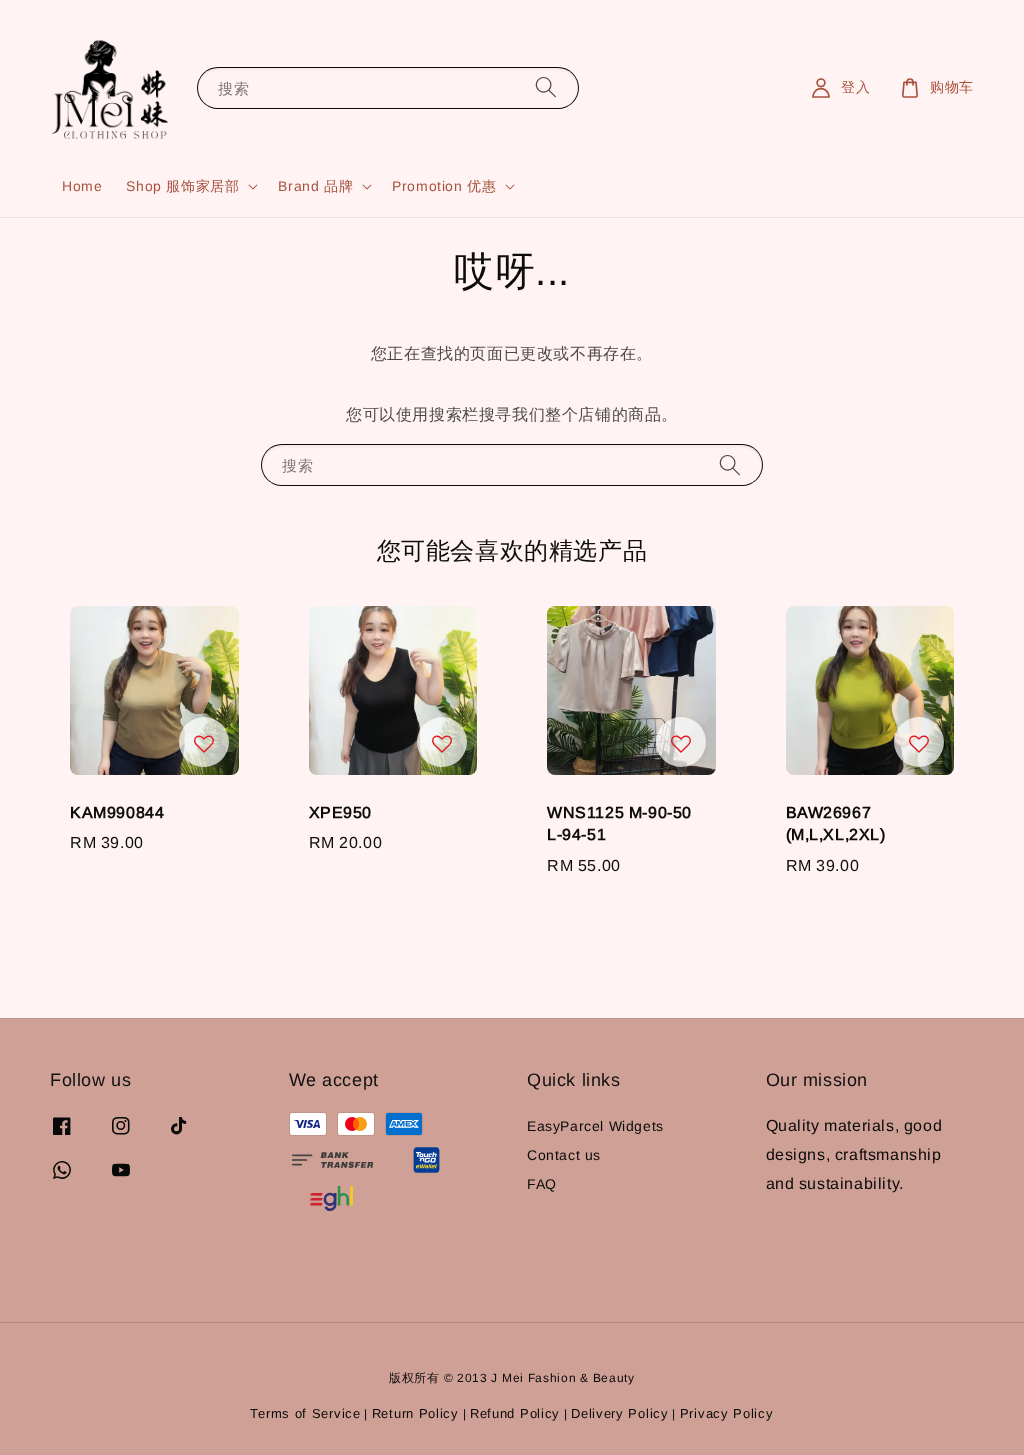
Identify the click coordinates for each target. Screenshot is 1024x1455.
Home (82, 186)
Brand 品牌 (315, 186)
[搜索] (546, 87)
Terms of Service (305, 1413)
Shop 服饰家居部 (182, 186)
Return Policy (415, 1413)
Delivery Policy (620, 1413)
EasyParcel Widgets (595, 1126)
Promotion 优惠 (444, 186)
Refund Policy (515, 1413)
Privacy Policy (727, 1413)
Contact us (564, 1155)
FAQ (542, 1184)
